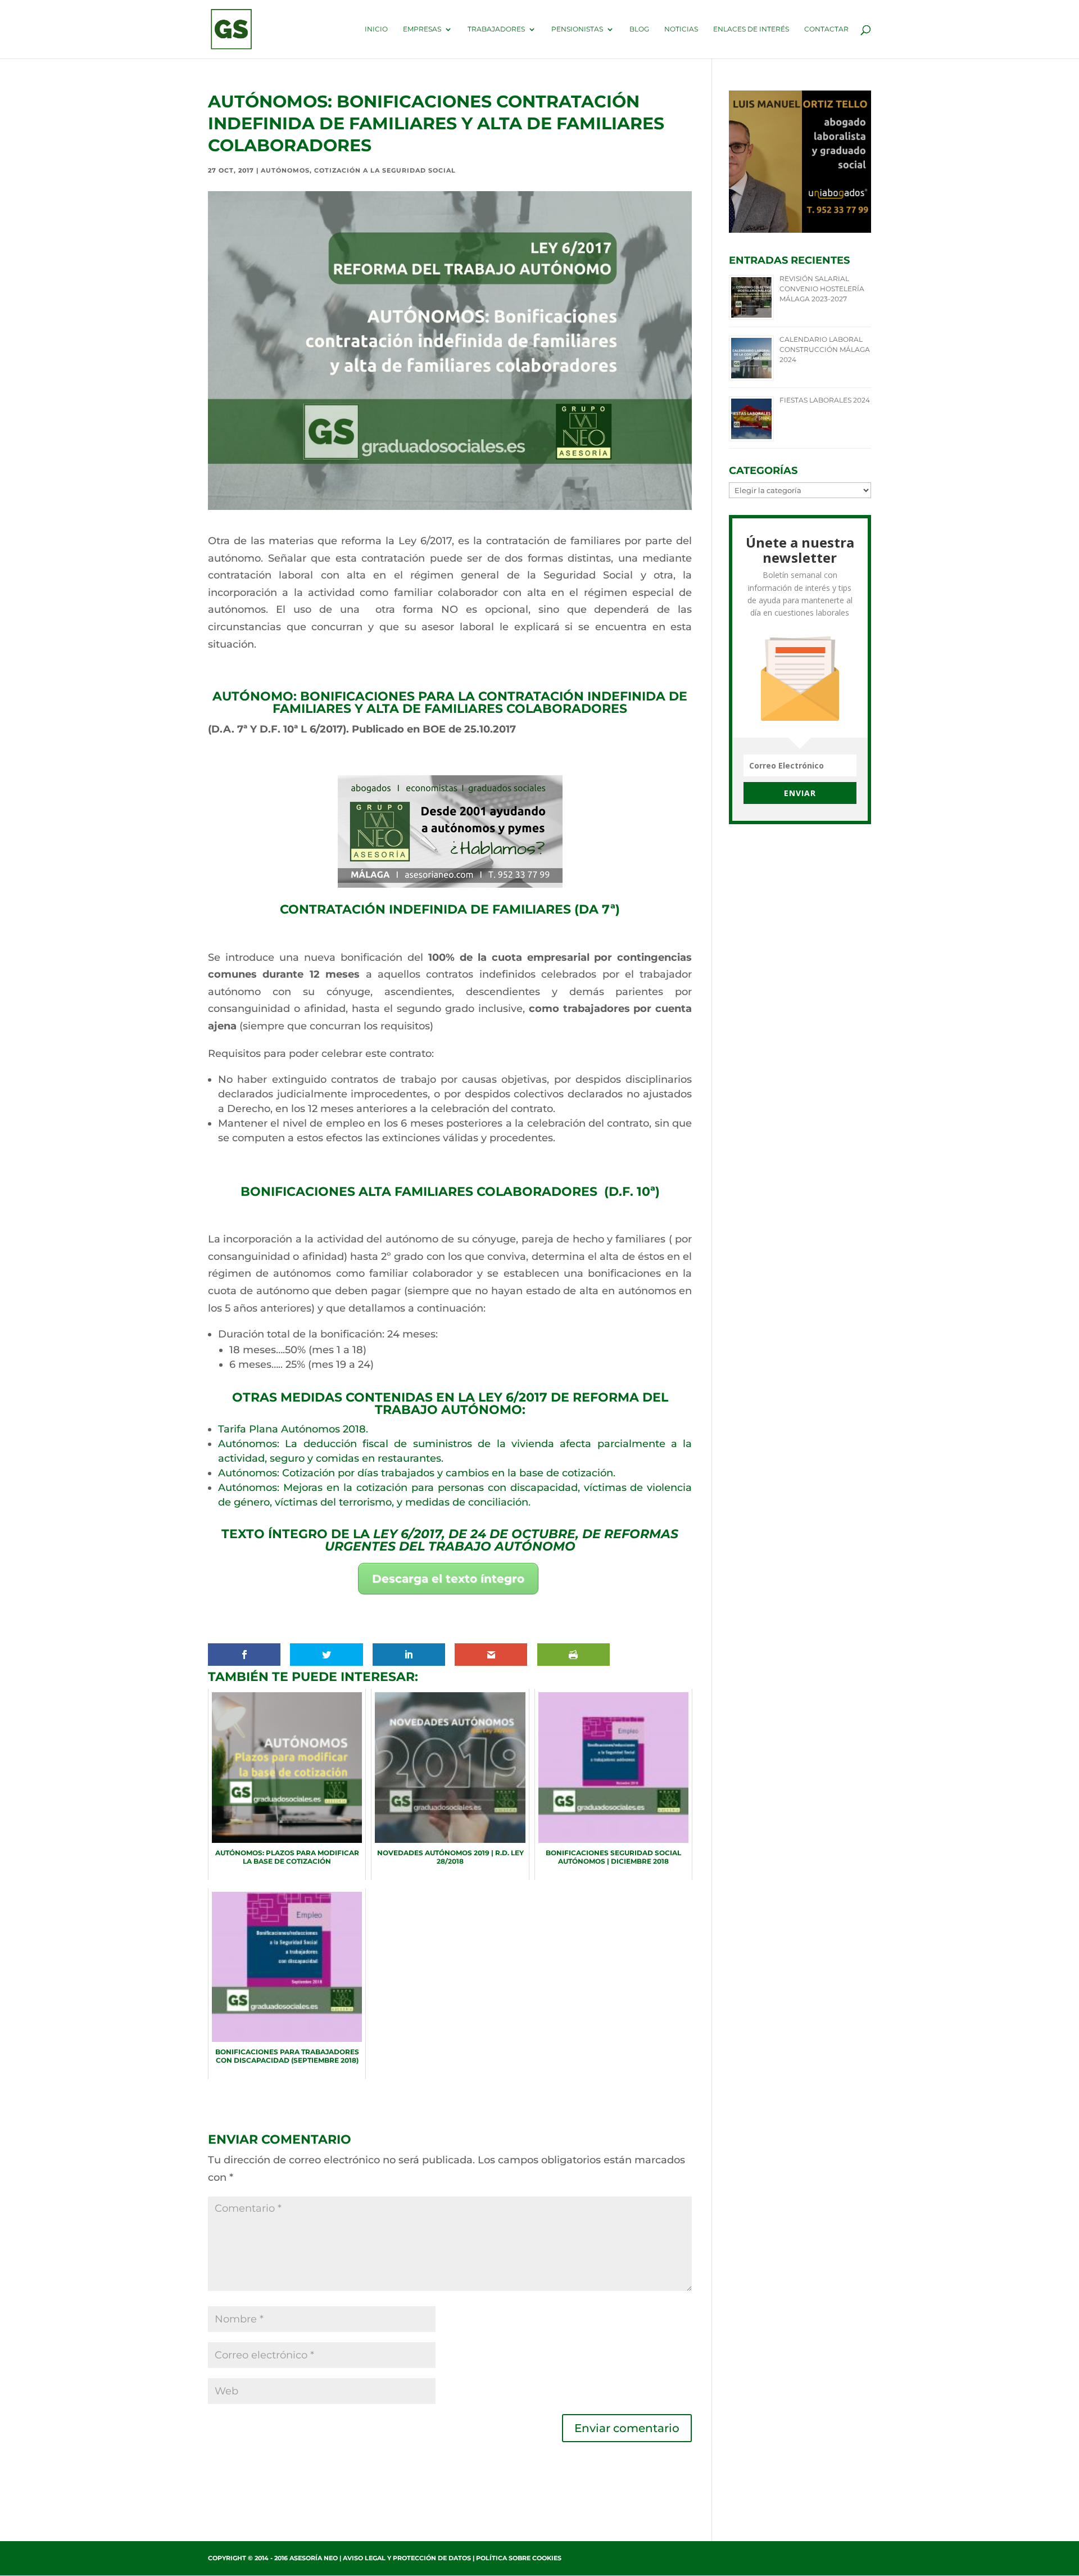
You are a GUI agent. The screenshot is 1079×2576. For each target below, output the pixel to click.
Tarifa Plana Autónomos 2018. (293, 1429)
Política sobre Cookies (519, 2558)
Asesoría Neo (314, 2558)
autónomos (285, 170)
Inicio (376, 29)
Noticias (681, 29)
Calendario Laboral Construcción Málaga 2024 (825, 349)
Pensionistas (577, 29)
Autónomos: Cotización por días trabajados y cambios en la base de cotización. (417, 1473)
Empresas (422, 29)
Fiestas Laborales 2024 (825, 400)
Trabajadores (496, 29)
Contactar (826, 29)
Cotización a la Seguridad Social (385, 170)
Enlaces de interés (751, 29)
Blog (639, 29)
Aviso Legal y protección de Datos (407, 2558)
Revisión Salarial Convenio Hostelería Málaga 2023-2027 (822, 289)
